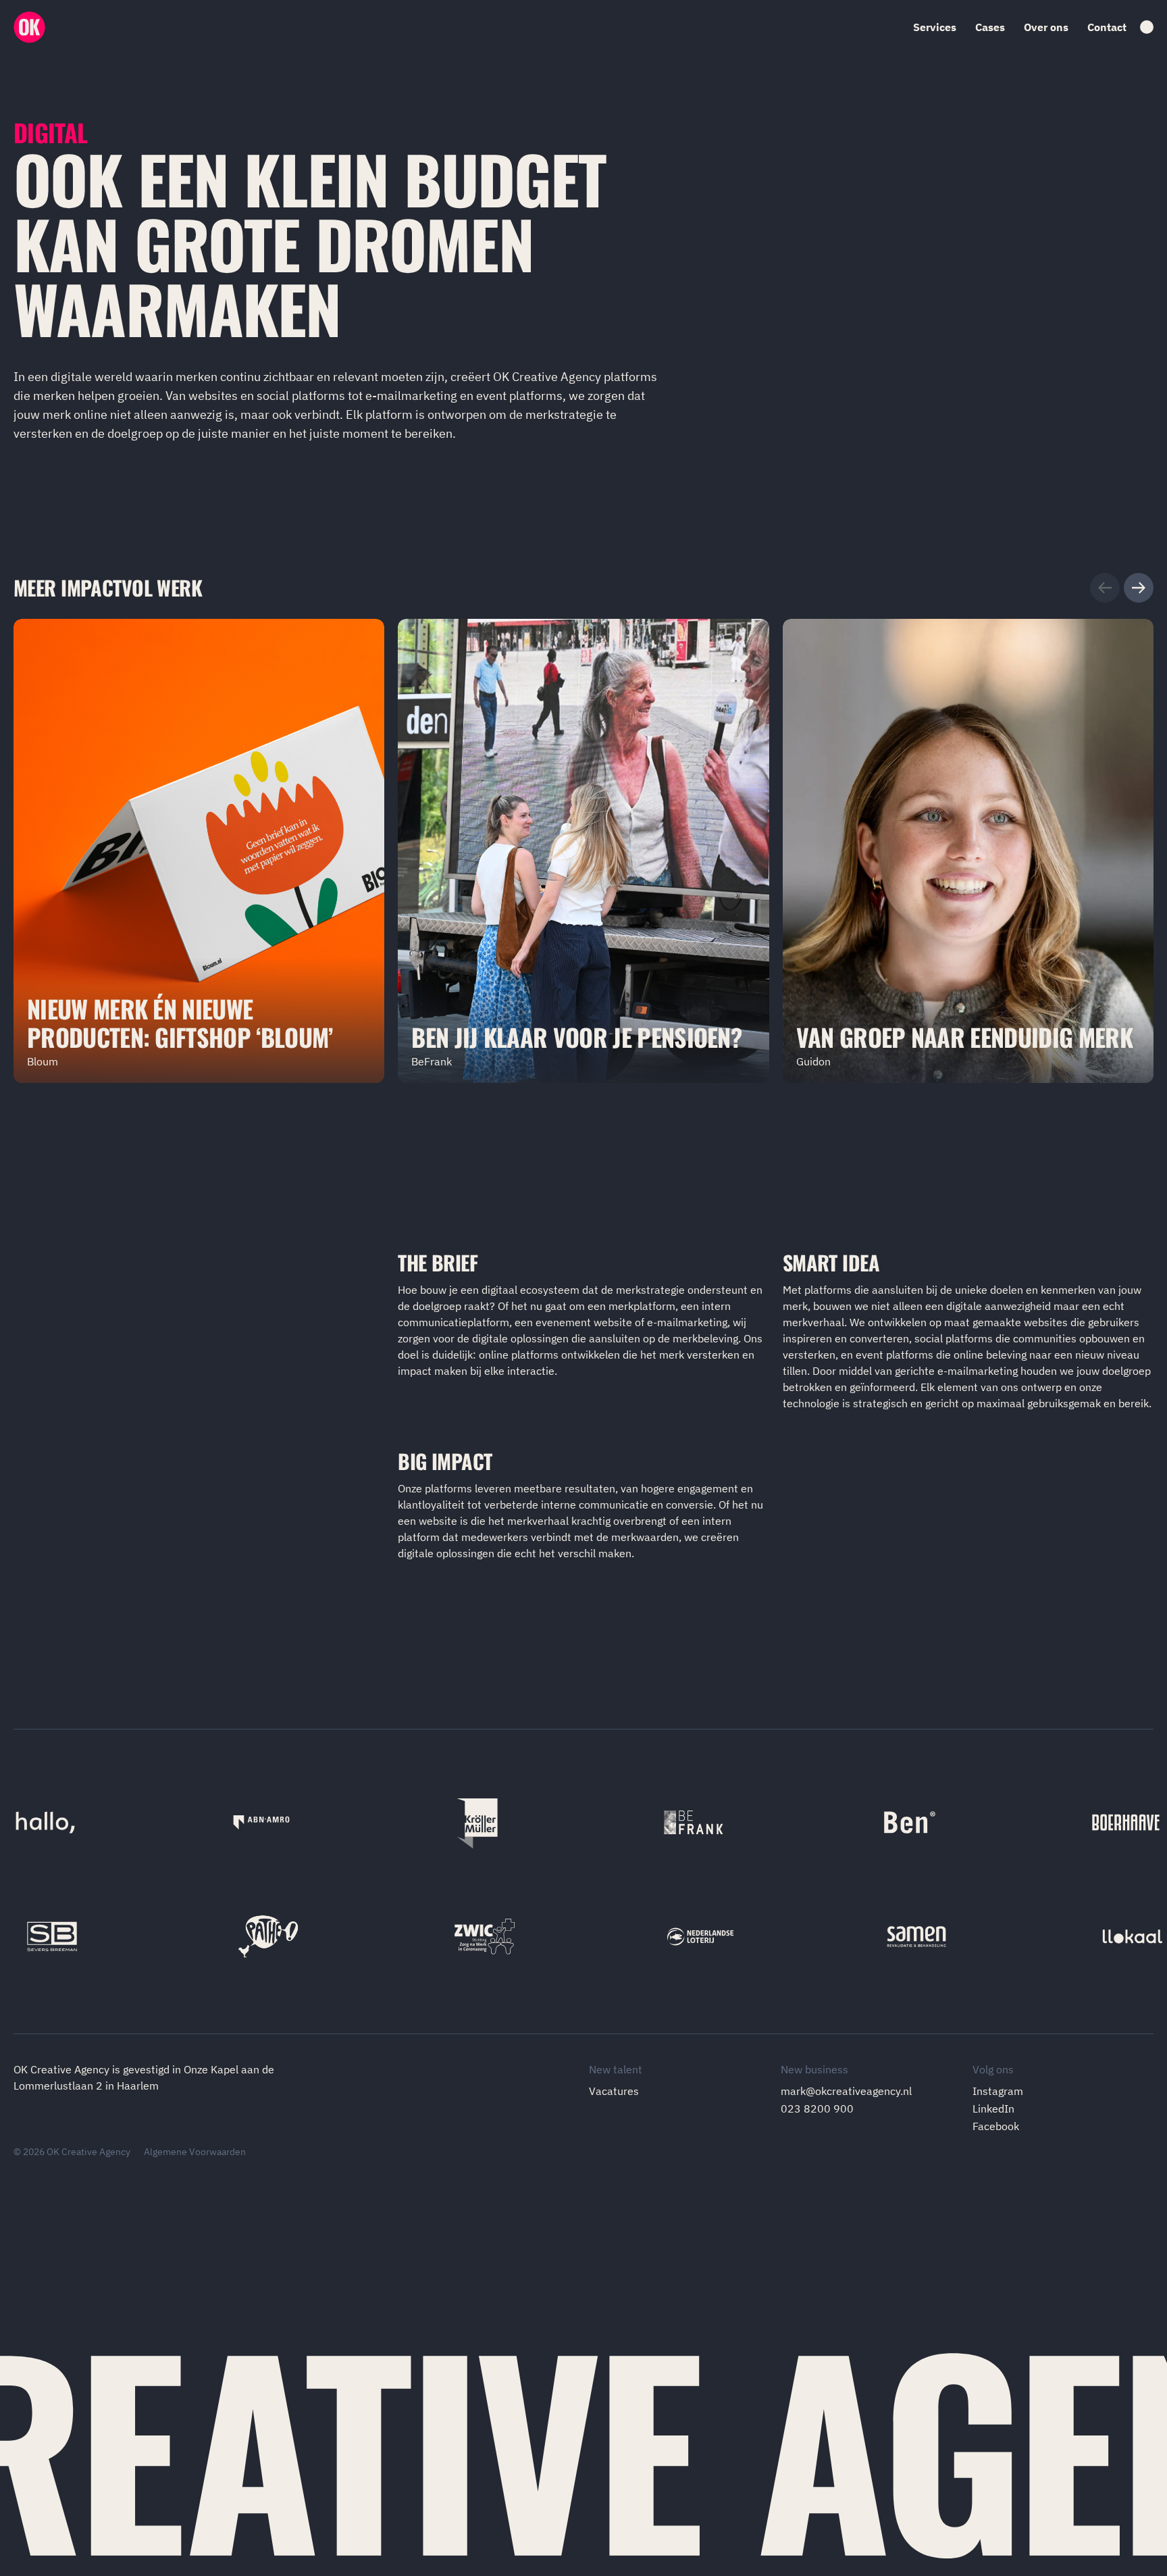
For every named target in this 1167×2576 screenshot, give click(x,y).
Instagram (998, 2091)
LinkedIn (993, 2108)
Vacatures (614, 2091)
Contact (1107, 27)
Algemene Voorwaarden (195, 2152)
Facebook (996, 2126)
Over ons (1046, 27)
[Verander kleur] (1147, 27)
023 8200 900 (817, 2108)
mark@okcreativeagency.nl (846, 2091)
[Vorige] (1105, 588)
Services (935, 27)
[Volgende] (1139, 588)
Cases (990, 27)
